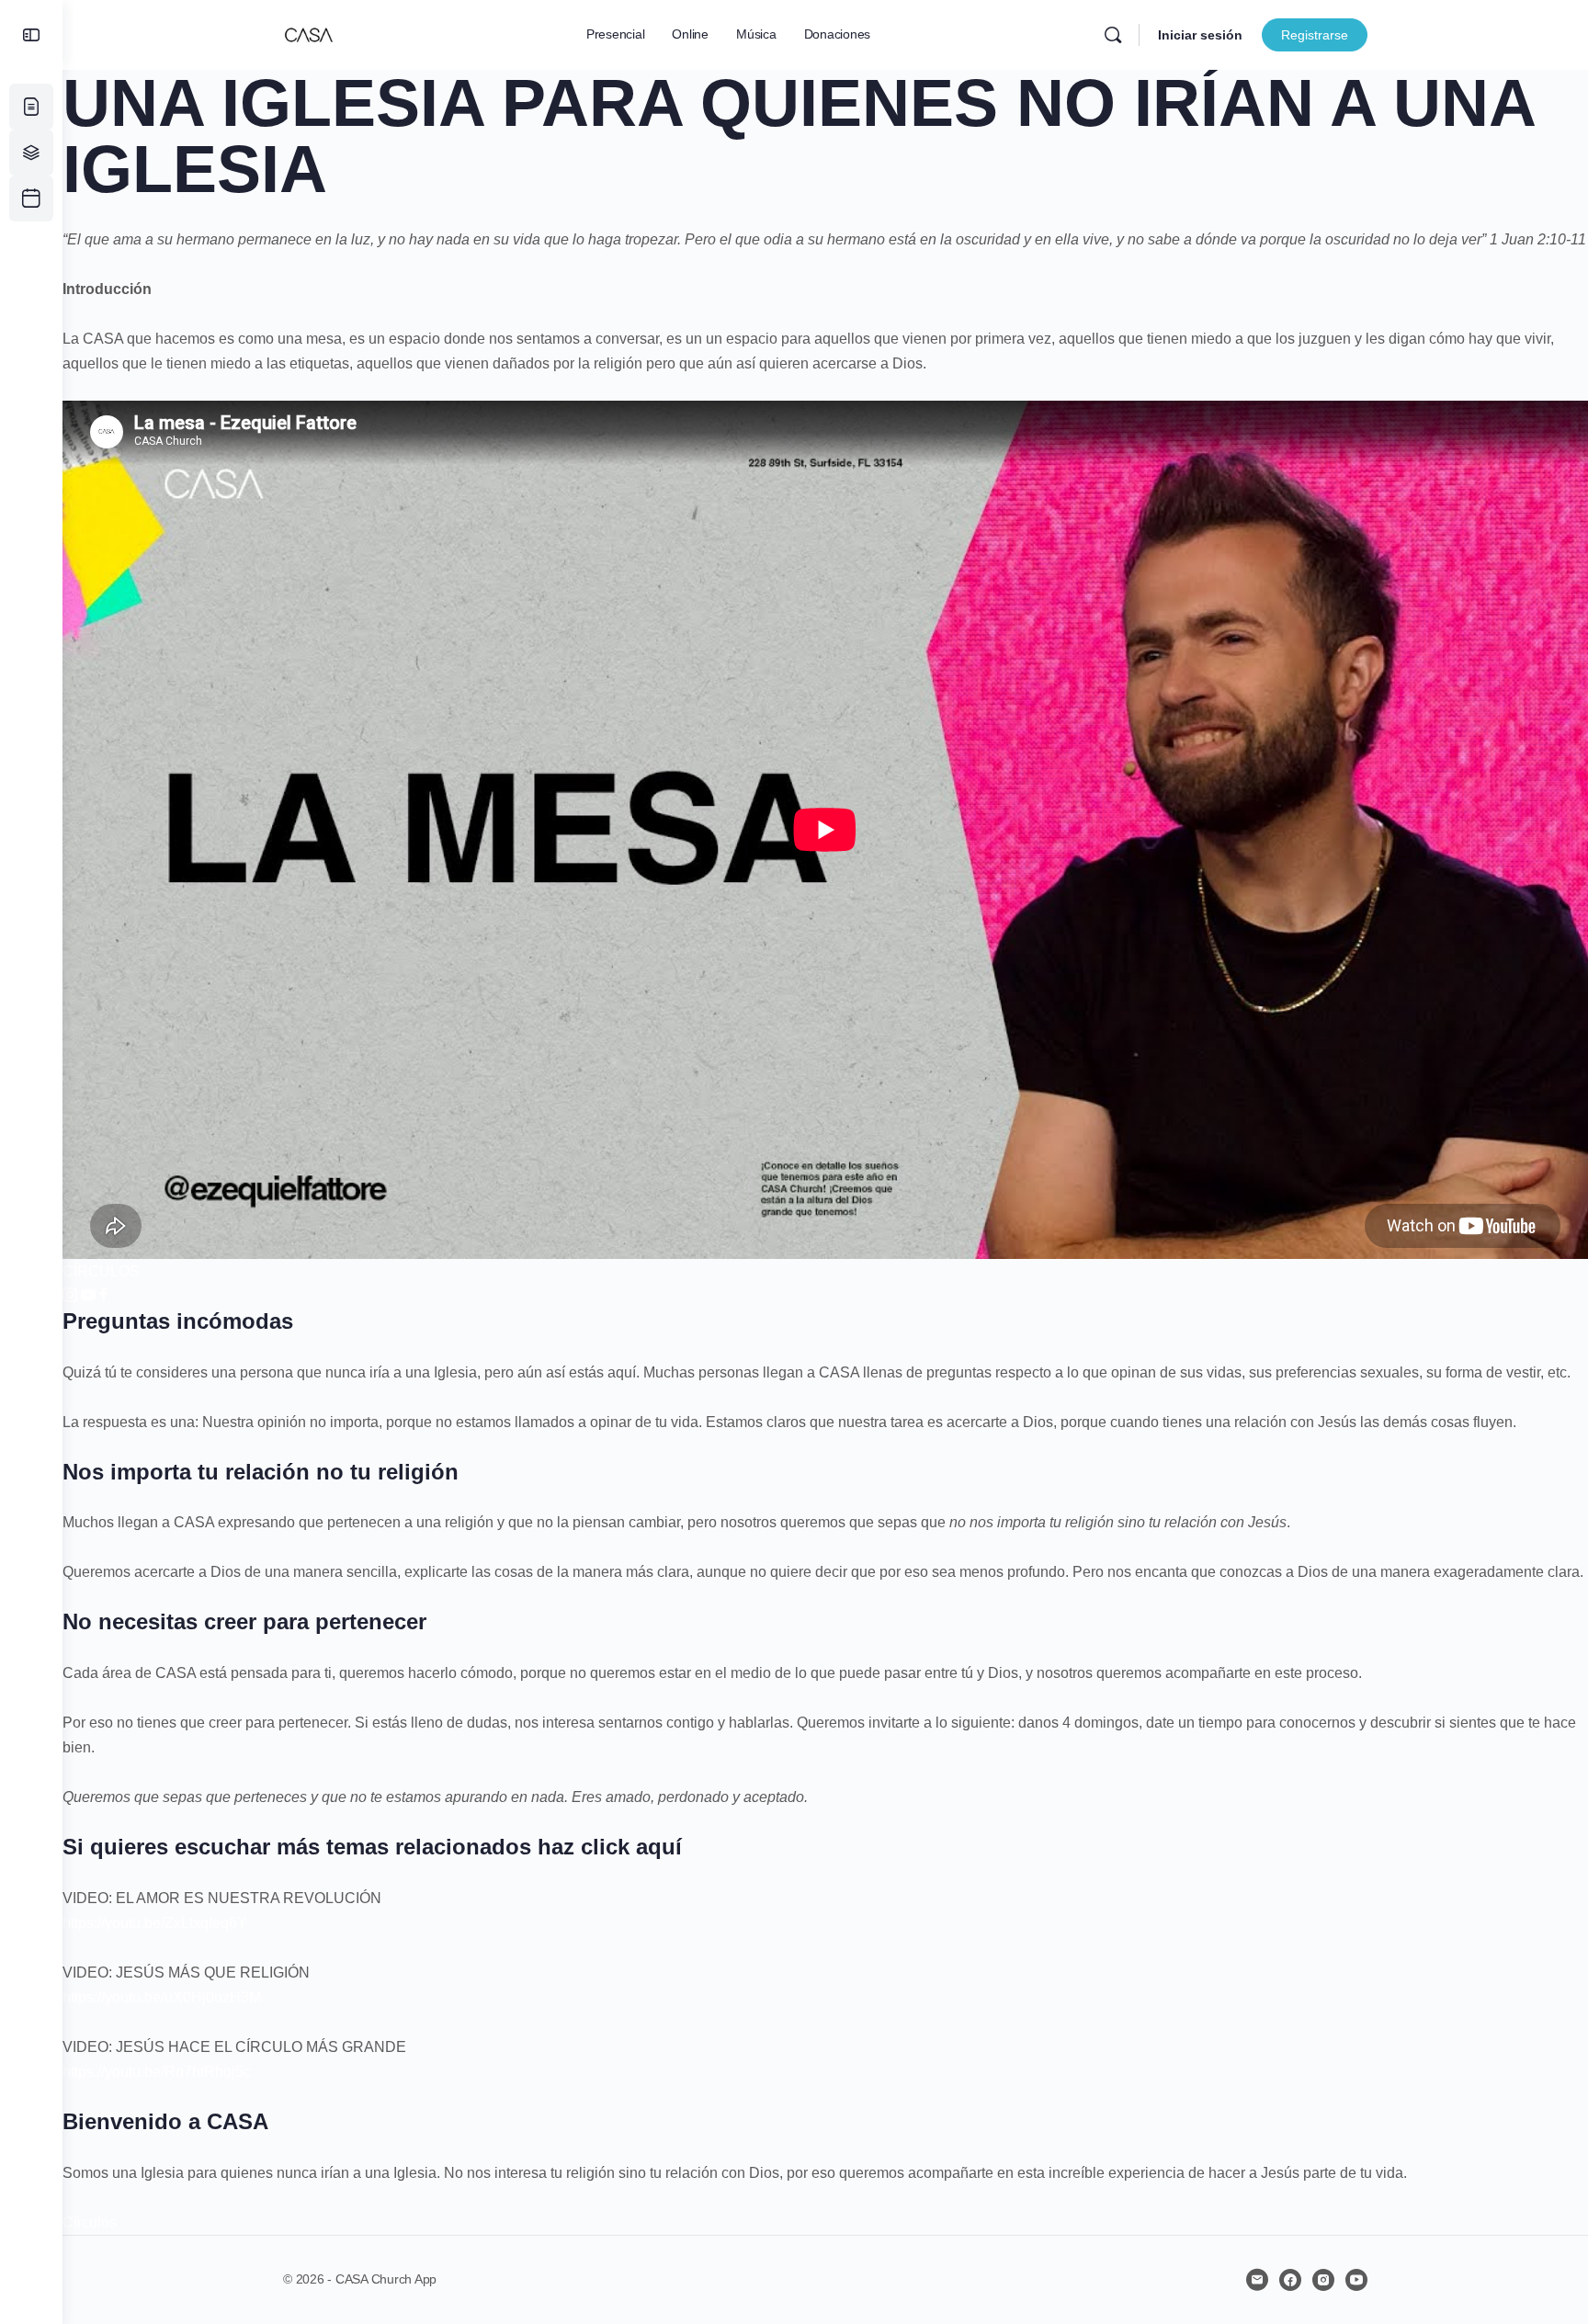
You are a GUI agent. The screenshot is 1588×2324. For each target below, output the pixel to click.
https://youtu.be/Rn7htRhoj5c (157, 2072)
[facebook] (1290, 2280)
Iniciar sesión (1200, 35)
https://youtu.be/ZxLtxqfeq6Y (155, 1923)
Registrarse (1315, 35)
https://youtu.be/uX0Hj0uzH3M (162, 1997)
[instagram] (1323, 2280)
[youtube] (1356, 2280)
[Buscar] (1113, 35)
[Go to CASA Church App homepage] (309, 33)
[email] (1257, 2280)
